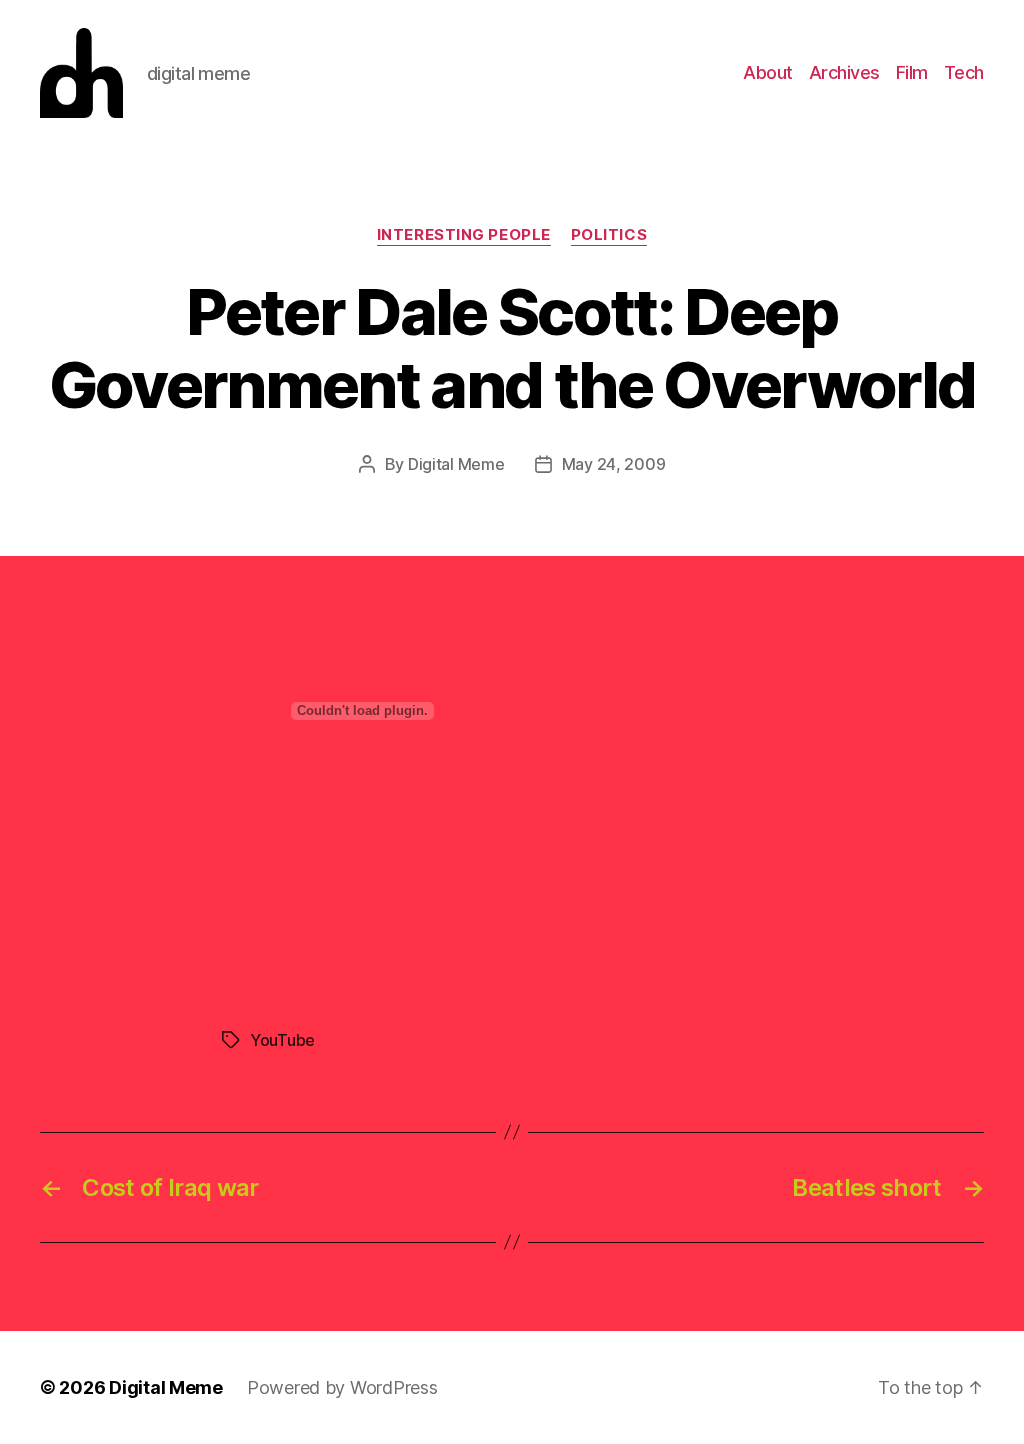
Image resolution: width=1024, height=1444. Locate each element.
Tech (964, 72)
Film (912, 72)
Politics (609, 235)
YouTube (282, 1040)
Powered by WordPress (342, 1387)
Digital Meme (456, 464)
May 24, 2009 (614, 464)
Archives (844, 72)
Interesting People (464, 235)
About (768, 72)
